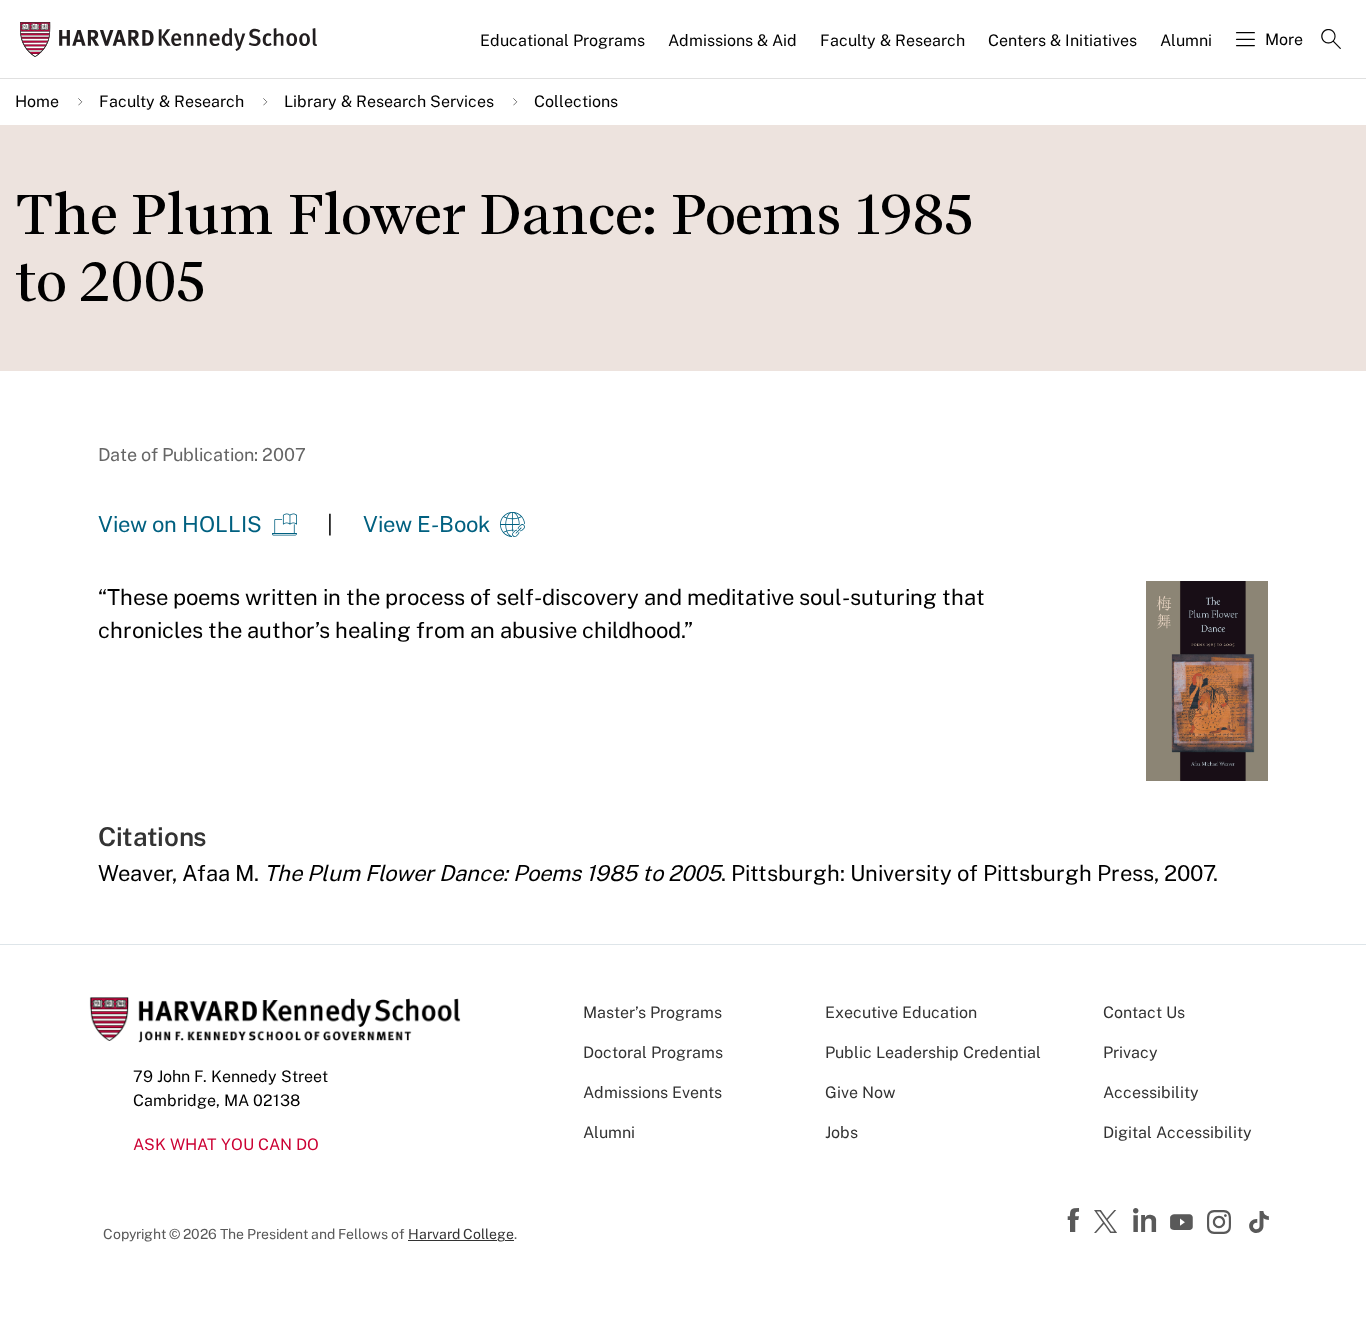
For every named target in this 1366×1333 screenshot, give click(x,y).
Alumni (1186, 40)
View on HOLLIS (180, 524)
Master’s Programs (652, 1012)
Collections (576, 101)
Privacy (1130, 1052)
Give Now (860, 1092)
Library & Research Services (389, 101)
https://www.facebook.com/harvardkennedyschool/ (1076, 1221)
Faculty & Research (892, 40)
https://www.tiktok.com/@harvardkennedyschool (1260, 1222)
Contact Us (1144, 1012)
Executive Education (901, 1012)
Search (1331, 41)
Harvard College (461, 1234)
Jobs (841, 1132)
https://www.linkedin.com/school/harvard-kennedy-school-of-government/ (1147, 1221)
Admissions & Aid (732, 40)
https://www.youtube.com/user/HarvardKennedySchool (1184, 1223)
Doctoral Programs (653, 1052)
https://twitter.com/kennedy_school (1109, 1223)
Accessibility (1151, 1092)
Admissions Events (652, 1092)
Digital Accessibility (1177, 1132)
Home (37, 101)
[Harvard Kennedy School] (174, 39)
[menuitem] (564, 49)
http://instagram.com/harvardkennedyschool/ (1222, 1224)
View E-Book (426, 524)
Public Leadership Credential (933, 1052)
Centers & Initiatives (1062, 40)
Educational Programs (562, 40)
